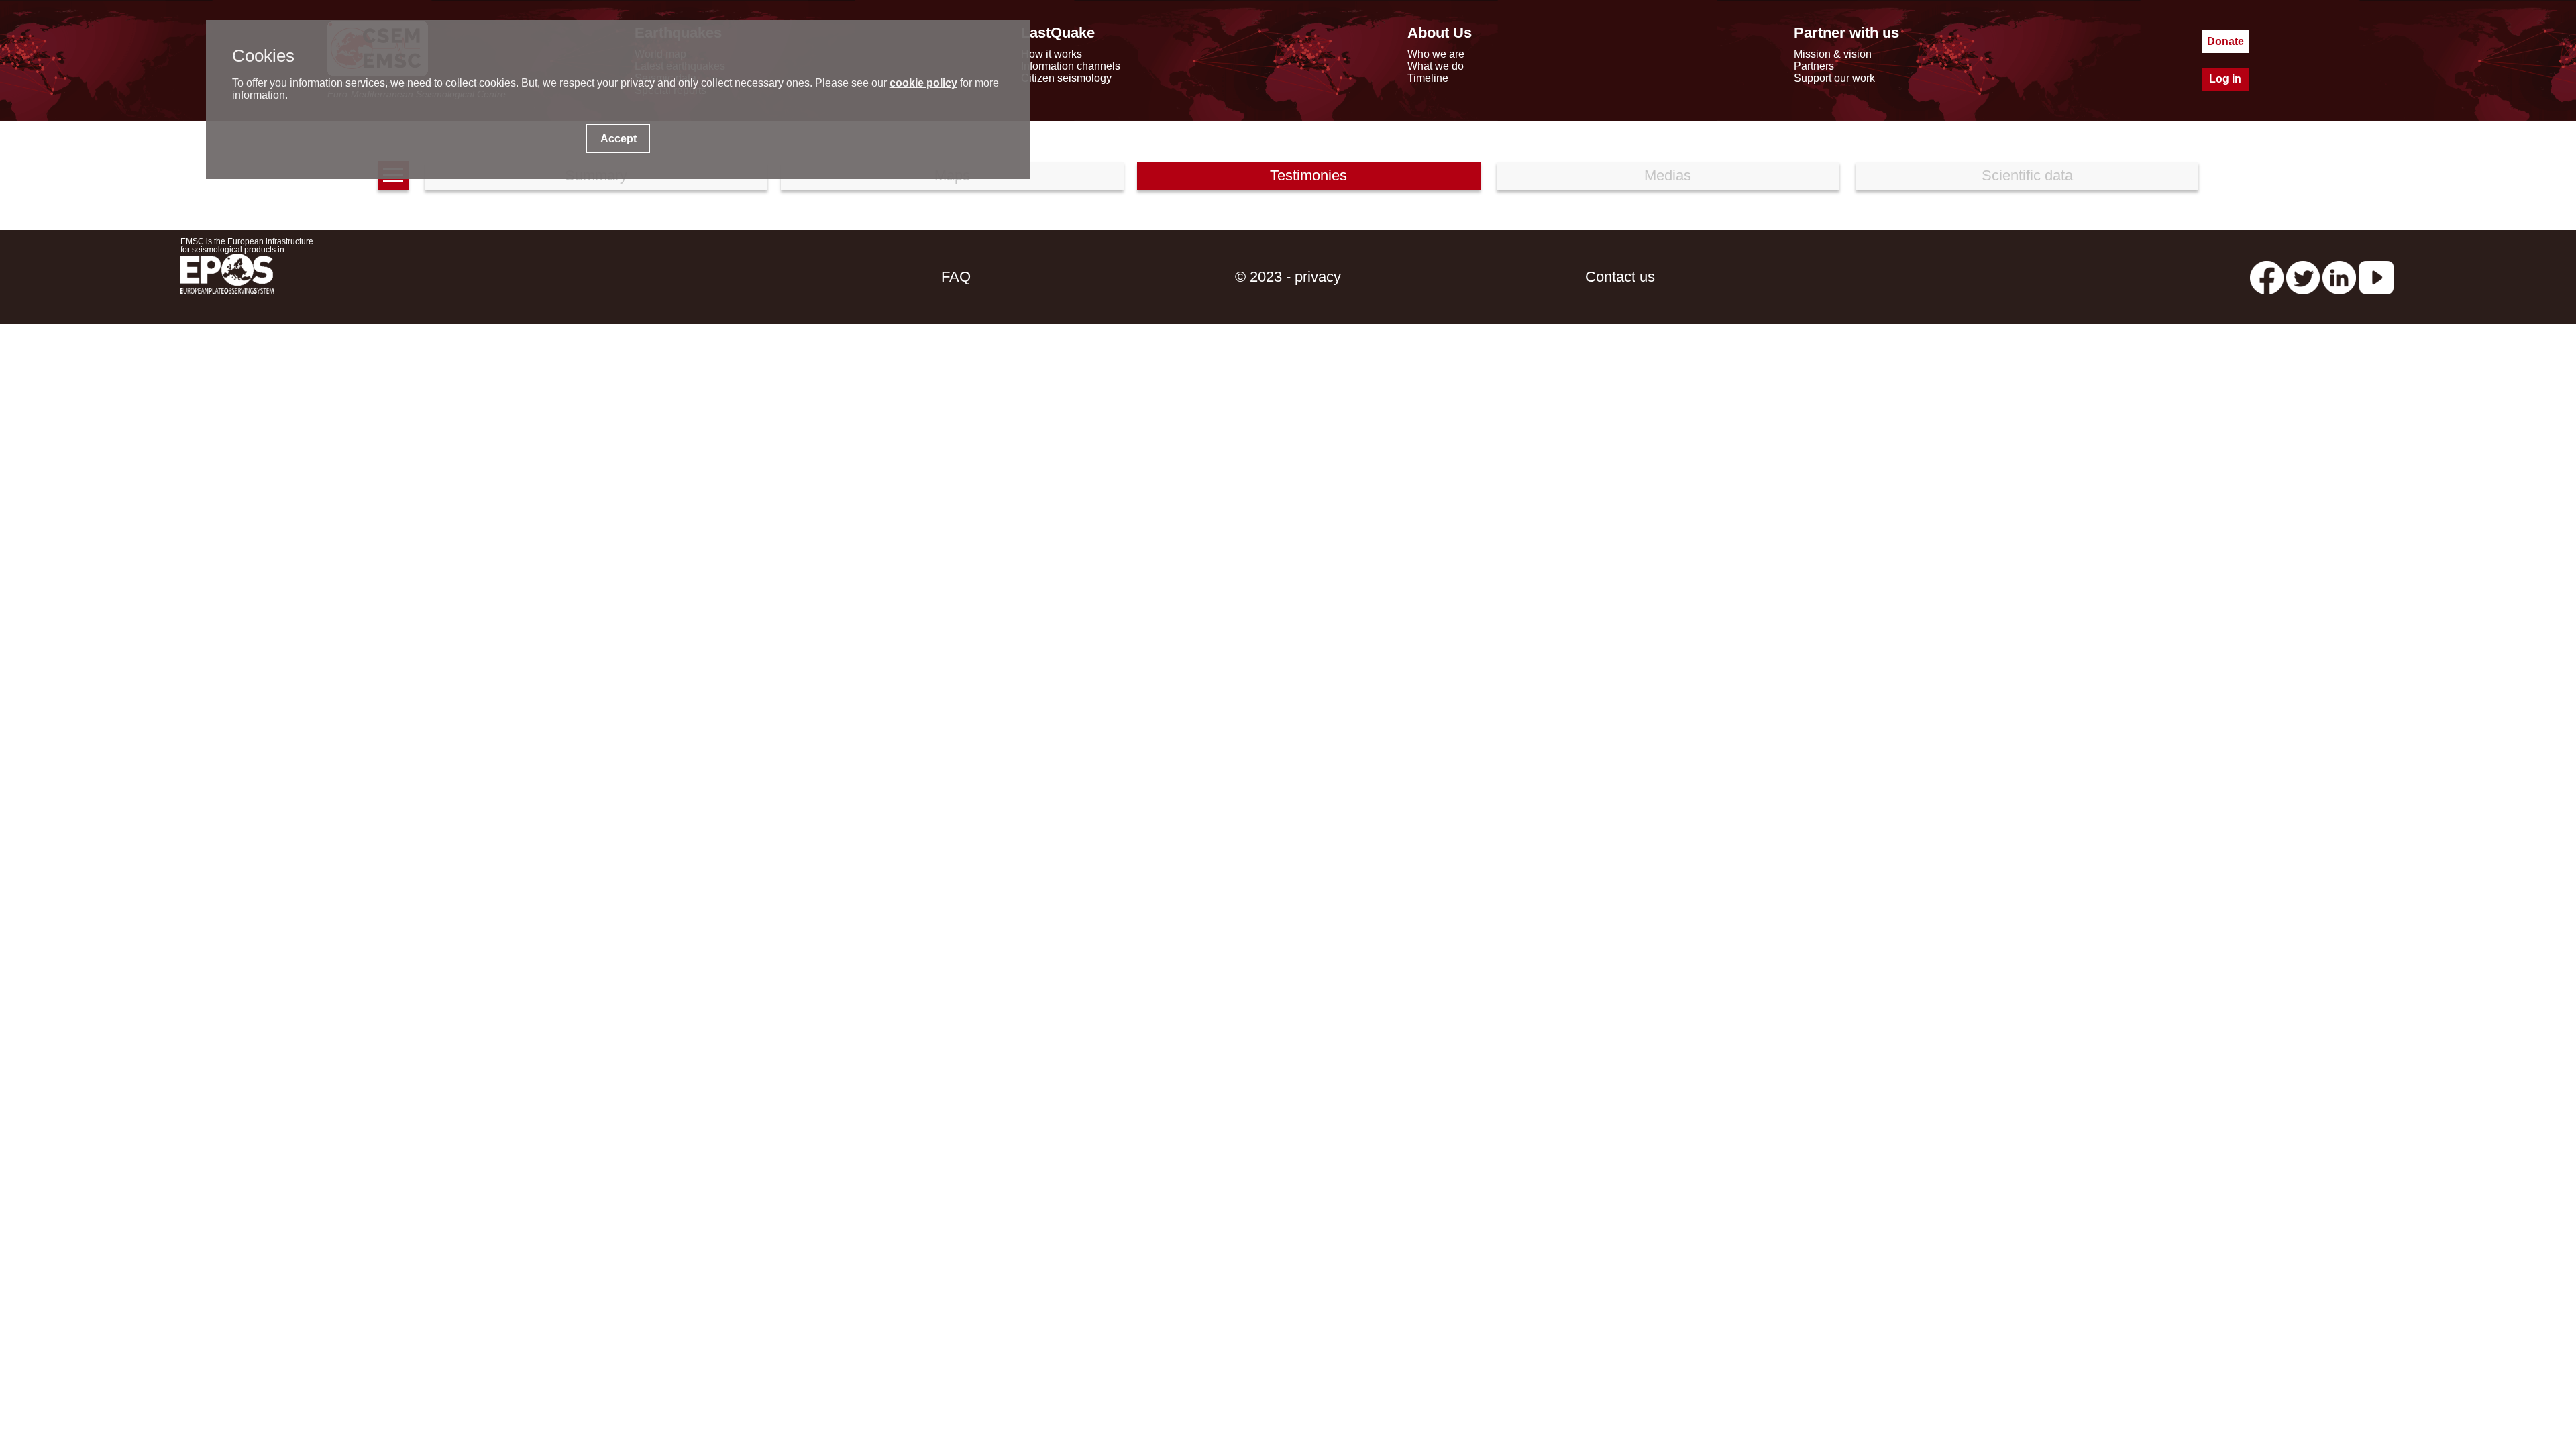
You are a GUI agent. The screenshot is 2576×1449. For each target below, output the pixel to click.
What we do (1436, 66)
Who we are (1436, 54)
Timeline (1428, 78)
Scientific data (2027, 175)
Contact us (1620, 277)
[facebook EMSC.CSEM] (2267, 277)
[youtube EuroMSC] (2376, 277)
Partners (1814, 66)
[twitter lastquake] (2303, 277)
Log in (2225, 79)
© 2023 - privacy (1288, 277)
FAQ (956, 277)
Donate (2225, 41)
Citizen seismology (1066, 78)
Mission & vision (1833, 54)
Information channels (1071, 66)
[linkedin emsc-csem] (2339, 277)
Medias (1668, 175)
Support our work (1834, 78)
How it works (1052, 54)
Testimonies (1308, 175)
